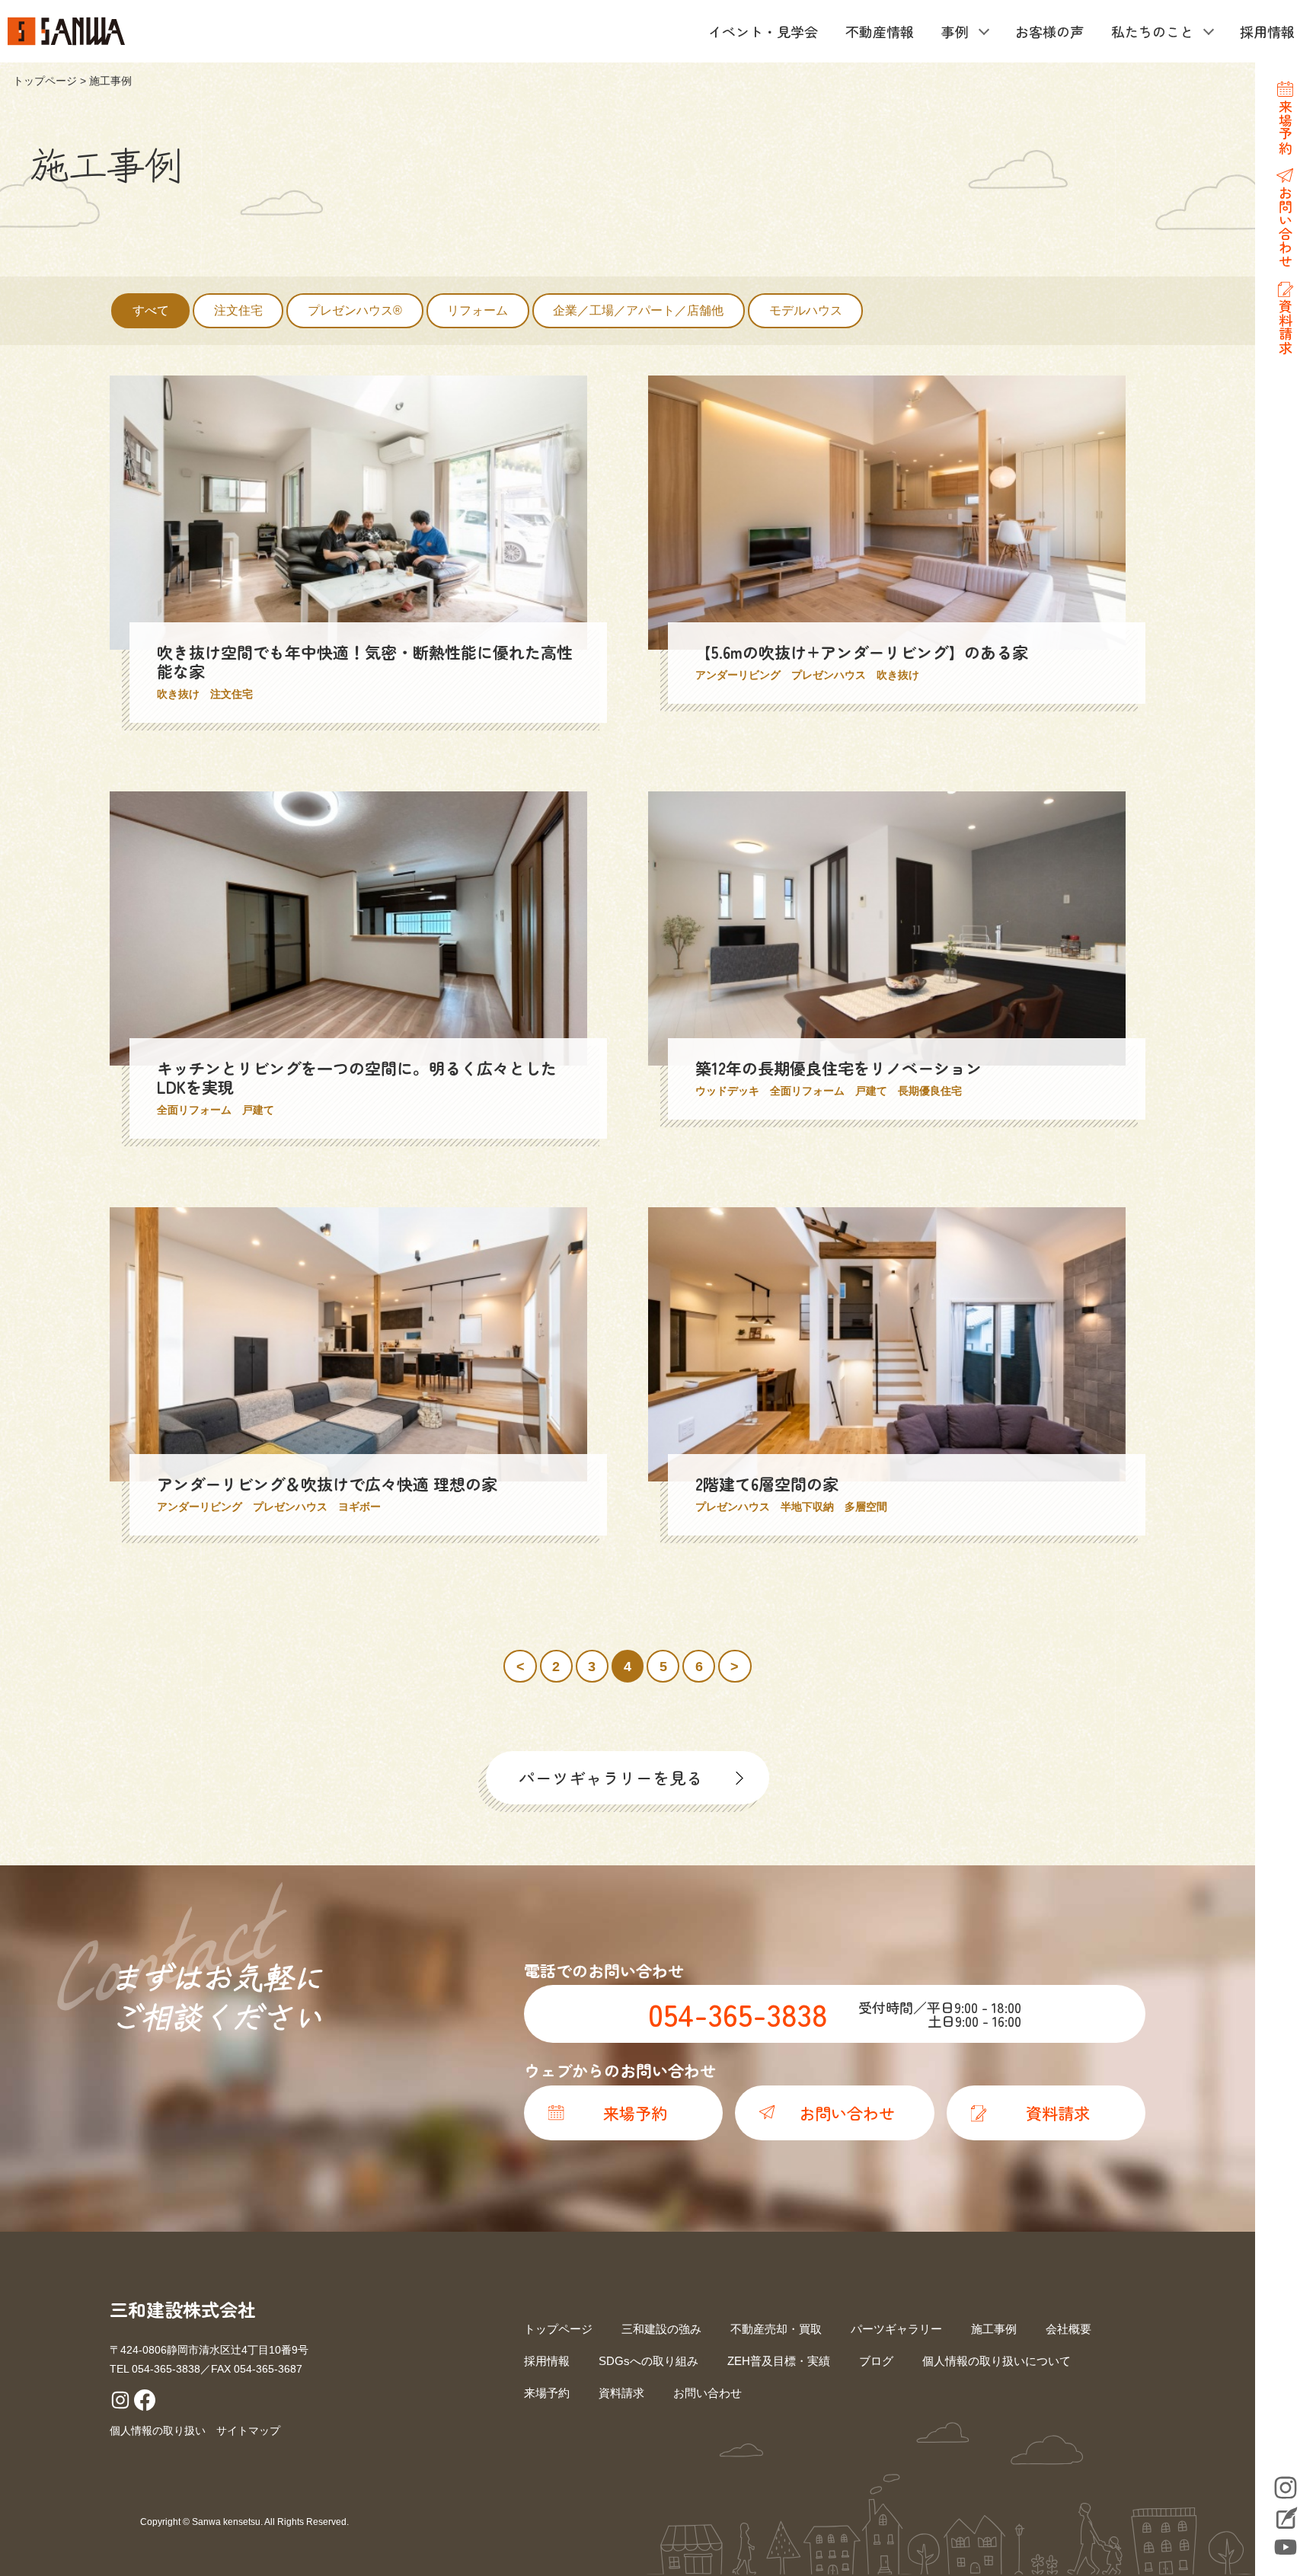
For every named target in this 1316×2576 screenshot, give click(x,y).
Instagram (1286, 2488)
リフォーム (478, 310)
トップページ (45, 81)
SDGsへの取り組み (648, 2361)
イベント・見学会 (763, 31)
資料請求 (621, 2393)
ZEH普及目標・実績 (779, 2361)
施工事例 (994, 2329)
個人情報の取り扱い (158, 2431)
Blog (1286, 2520)
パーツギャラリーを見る (611, 1777)
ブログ (876, 2361)
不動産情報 (880, 31)
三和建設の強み (661, 2329)
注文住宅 (238, 310)
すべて (151, 310)
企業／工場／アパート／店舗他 (638, 310)
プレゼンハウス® (355, 310)
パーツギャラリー (896, 2329)
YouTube (1286, 2547)
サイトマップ (248, 2431)
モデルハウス (806, 310)
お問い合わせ (708, 2393)
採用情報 (1267, 31)
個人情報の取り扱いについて (997, 2361)
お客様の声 (1049, 31)
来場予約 (547, 2393)
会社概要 (1068, 2329)
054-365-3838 (738, 2014)
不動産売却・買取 (776, 2329)
